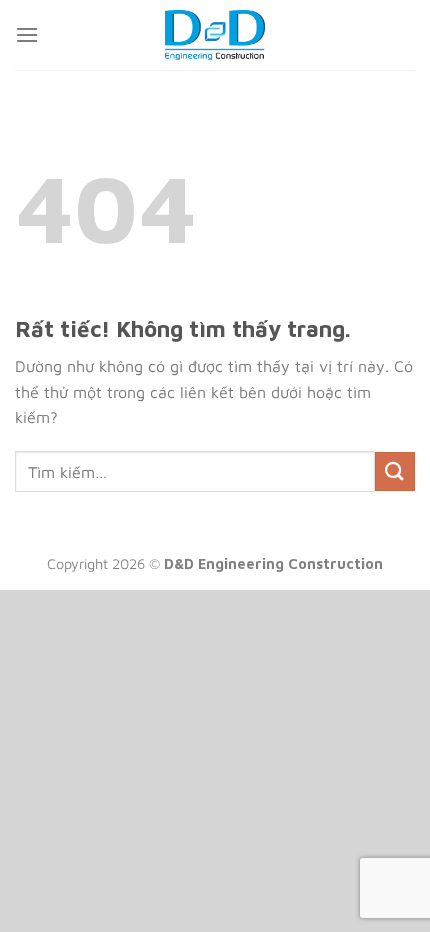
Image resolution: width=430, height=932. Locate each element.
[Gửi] (395, 471)
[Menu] (27, 34)
